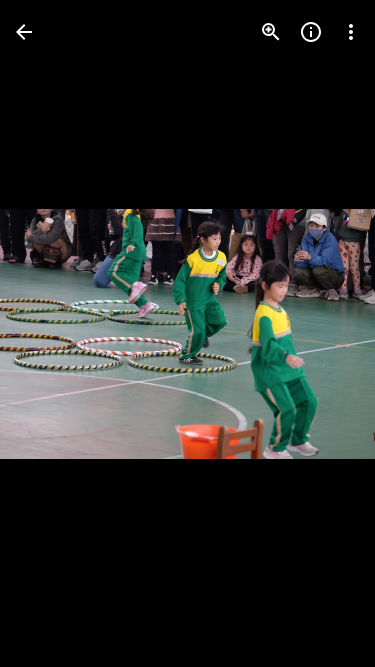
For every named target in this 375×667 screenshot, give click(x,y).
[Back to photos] (24, 32)
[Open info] (311, 32)
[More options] (351, 32)
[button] (56, 334)
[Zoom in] (271, 32)
